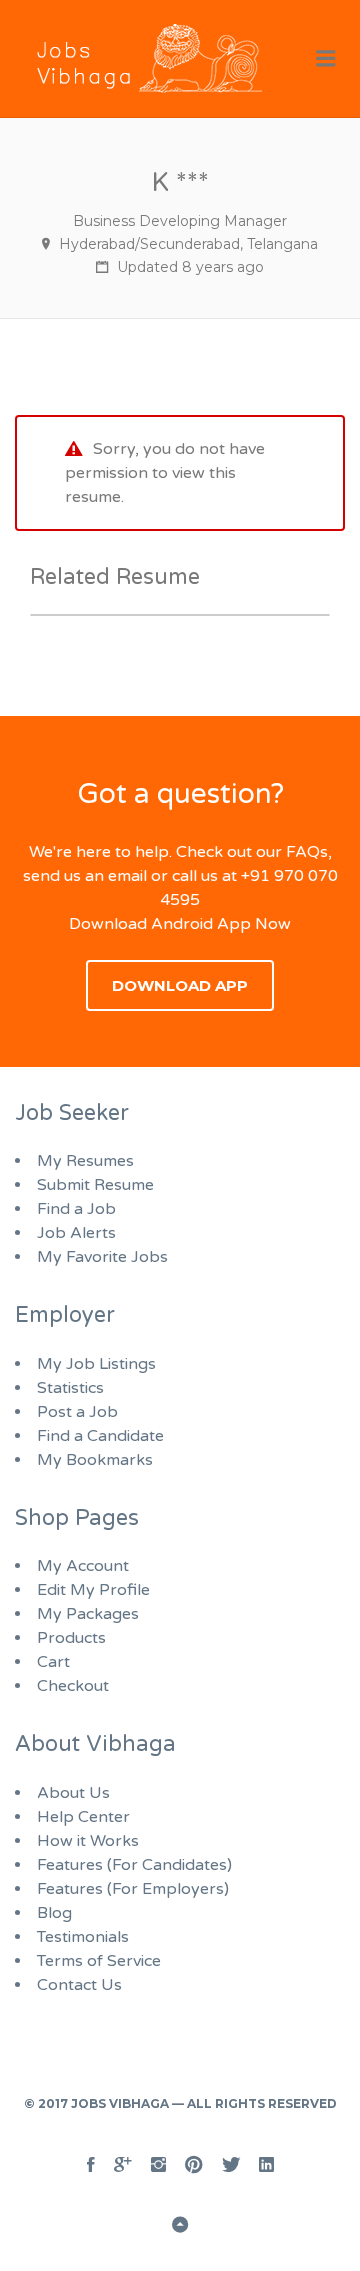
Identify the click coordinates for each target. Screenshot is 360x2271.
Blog (54, 1913)
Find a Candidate (100, 1436)
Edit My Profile (93, 1590)
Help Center (83, 1817)
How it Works (88, 1841)
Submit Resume (95, 1185)
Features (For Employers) (133, 1889)
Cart (53, 1662)
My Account (83, 1566)
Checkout (73, 1686)
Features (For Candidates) (134, 1865)
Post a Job (77, 1412)
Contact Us (79, 1985)
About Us (73, 1793)
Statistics (70, 1388)
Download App (180, 985)
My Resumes (85, 1161)
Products (71, 1638)
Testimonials (83, 1937)
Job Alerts (76, 1233)
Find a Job (76, 1209)
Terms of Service (99, 1961)
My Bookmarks (95, 1460)
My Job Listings (96, 1364)
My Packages (88, 1614)
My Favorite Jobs (102, 1257)
